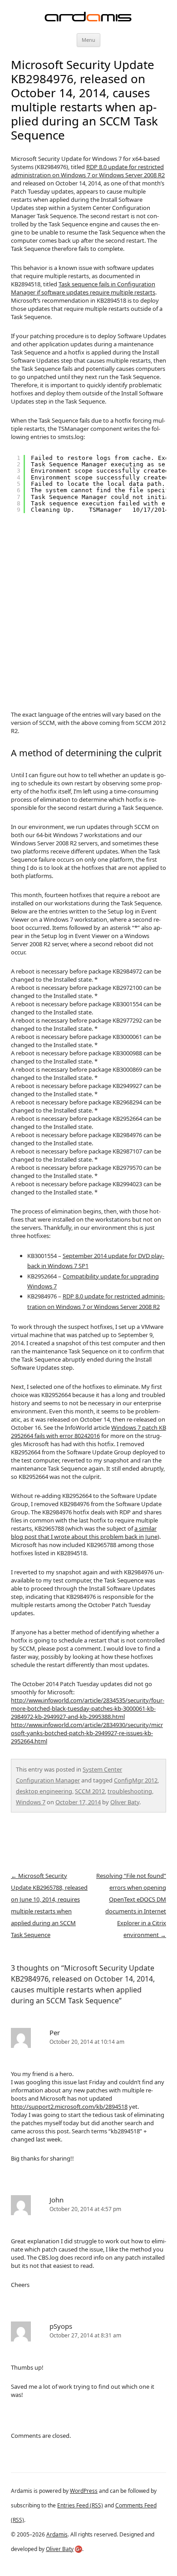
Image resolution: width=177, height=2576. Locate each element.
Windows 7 (31, 1802)
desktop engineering (44, 1791)
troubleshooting (130, 1791)
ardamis (88, 17)
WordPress (84, 2491)
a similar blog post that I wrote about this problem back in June (84, 1533)
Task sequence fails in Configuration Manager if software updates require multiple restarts (83, 288)
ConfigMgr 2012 (136, 1780)
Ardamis (57, 2534)
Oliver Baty (125, 1802)
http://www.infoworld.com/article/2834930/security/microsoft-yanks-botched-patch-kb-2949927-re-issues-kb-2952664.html (87, 1733)
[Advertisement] (88, 611)
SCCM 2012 (90, 1791)
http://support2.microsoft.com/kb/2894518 (69, 2107)
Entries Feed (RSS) (80, 2505)
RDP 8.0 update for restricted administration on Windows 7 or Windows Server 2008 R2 (88, 171)
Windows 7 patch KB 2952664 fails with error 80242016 (88, 1432)
